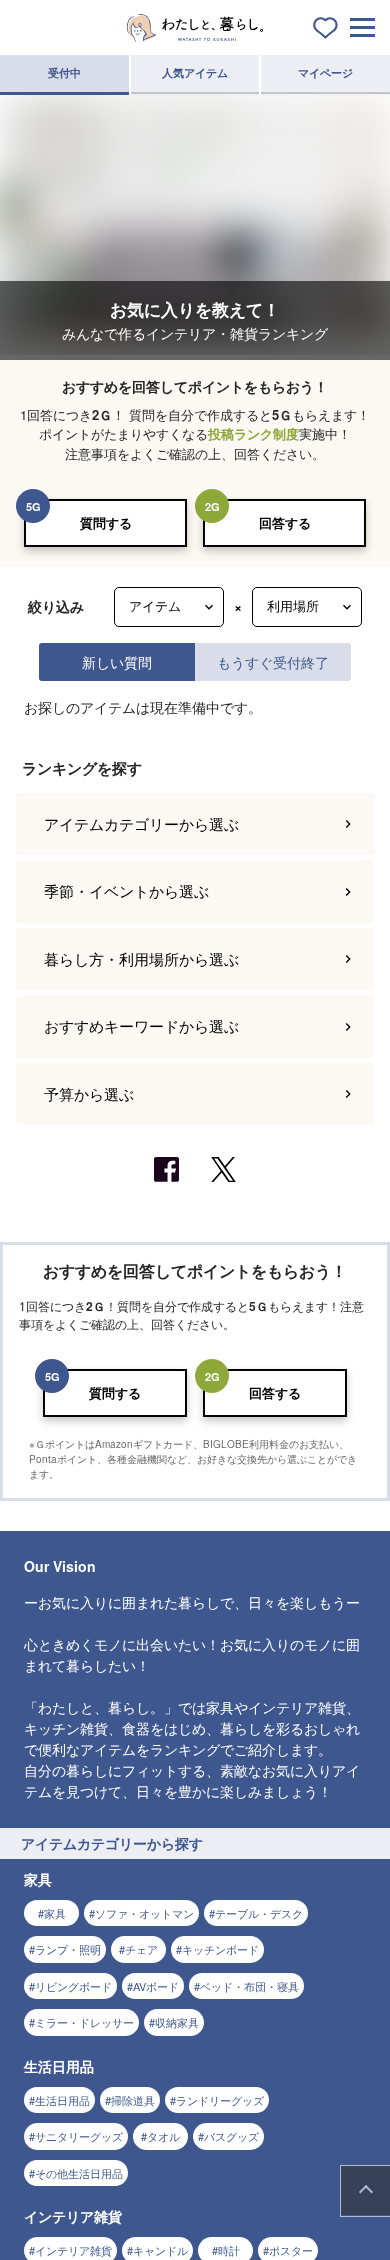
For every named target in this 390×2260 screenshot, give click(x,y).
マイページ (325, 72)
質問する (106, 522)
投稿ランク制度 (253, 433)
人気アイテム (195, 72)
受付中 (64, 72)
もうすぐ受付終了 (273, 661)
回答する (285, 522)
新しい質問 (117, 661)
